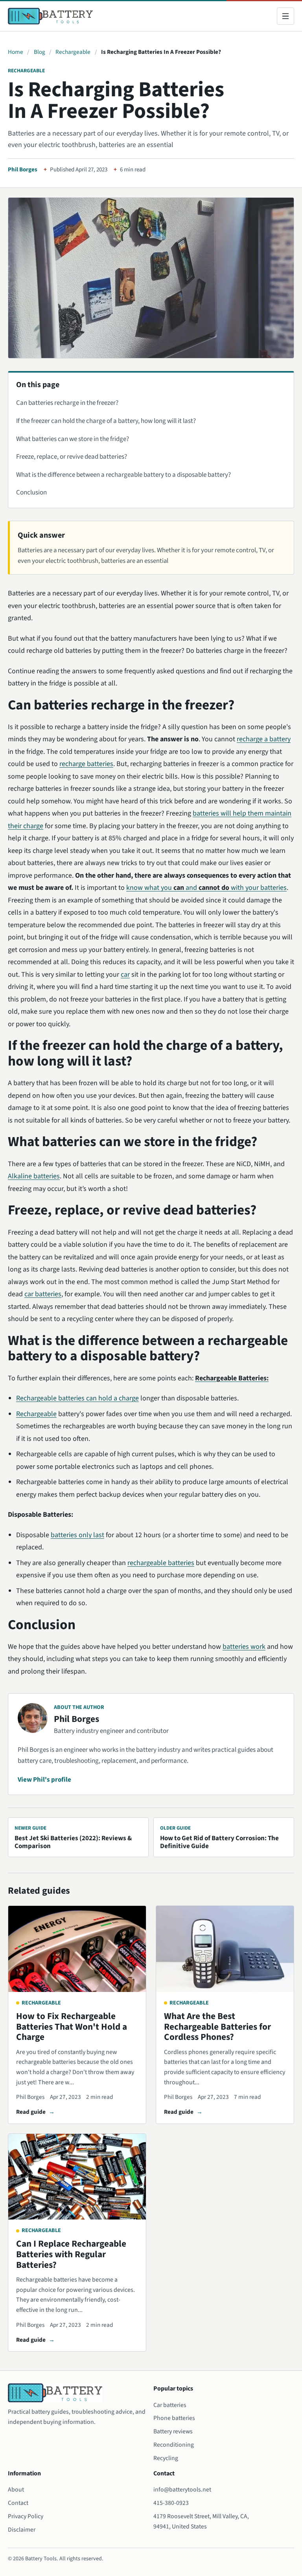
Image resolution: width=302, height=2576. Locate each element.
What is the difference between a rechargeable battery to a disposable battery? (123, 475)
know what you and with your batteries (206, 888)
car (125, 975)
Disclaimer (22, 2530)
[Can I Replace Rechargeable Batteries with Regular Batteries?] (77, 2177)
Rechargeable (73, 52)
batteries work (244, 1647)
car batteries (43, 1294)
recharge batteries (86, 764)
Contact (18, 2503)
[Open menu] (285, 16)
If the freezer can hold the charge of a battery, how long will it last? (106, 421)
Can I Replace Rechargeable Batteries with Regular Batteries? (71, 2254)
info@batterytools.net (182, 2490)
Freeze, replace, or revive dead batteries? (72, 457)
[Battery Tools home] (50, 16)
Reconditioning (174, 2445)
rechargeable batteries (161, 1563)
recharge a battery (264, 739)
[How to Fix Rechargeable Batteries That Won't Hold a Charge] (77, 1949)
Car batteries (170, 2405)
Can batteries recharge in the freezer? (67, 403)
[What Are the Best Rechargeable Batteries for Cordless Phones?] (225, 1949)
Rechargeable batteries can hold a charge (77, 1398)
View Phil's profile (44, 1780)
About (16, 2490)
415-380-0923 (171, 2503)
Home (16, 52)
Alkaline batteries (34, 1176)
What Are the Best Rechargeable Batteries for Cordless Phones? (217, 2027)
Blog (40, 52)
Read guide (31, 2112)
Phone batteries (174, 2418)
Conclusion (31, 492)
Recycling (166, 2458)
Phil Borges (23, 170)
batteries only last (77, 1535)
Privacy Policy (26, 2516)
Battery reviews (173, 2431)
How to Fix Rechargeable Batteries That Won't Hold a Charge (72, 2027)
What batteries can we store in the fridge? (73, 439)
